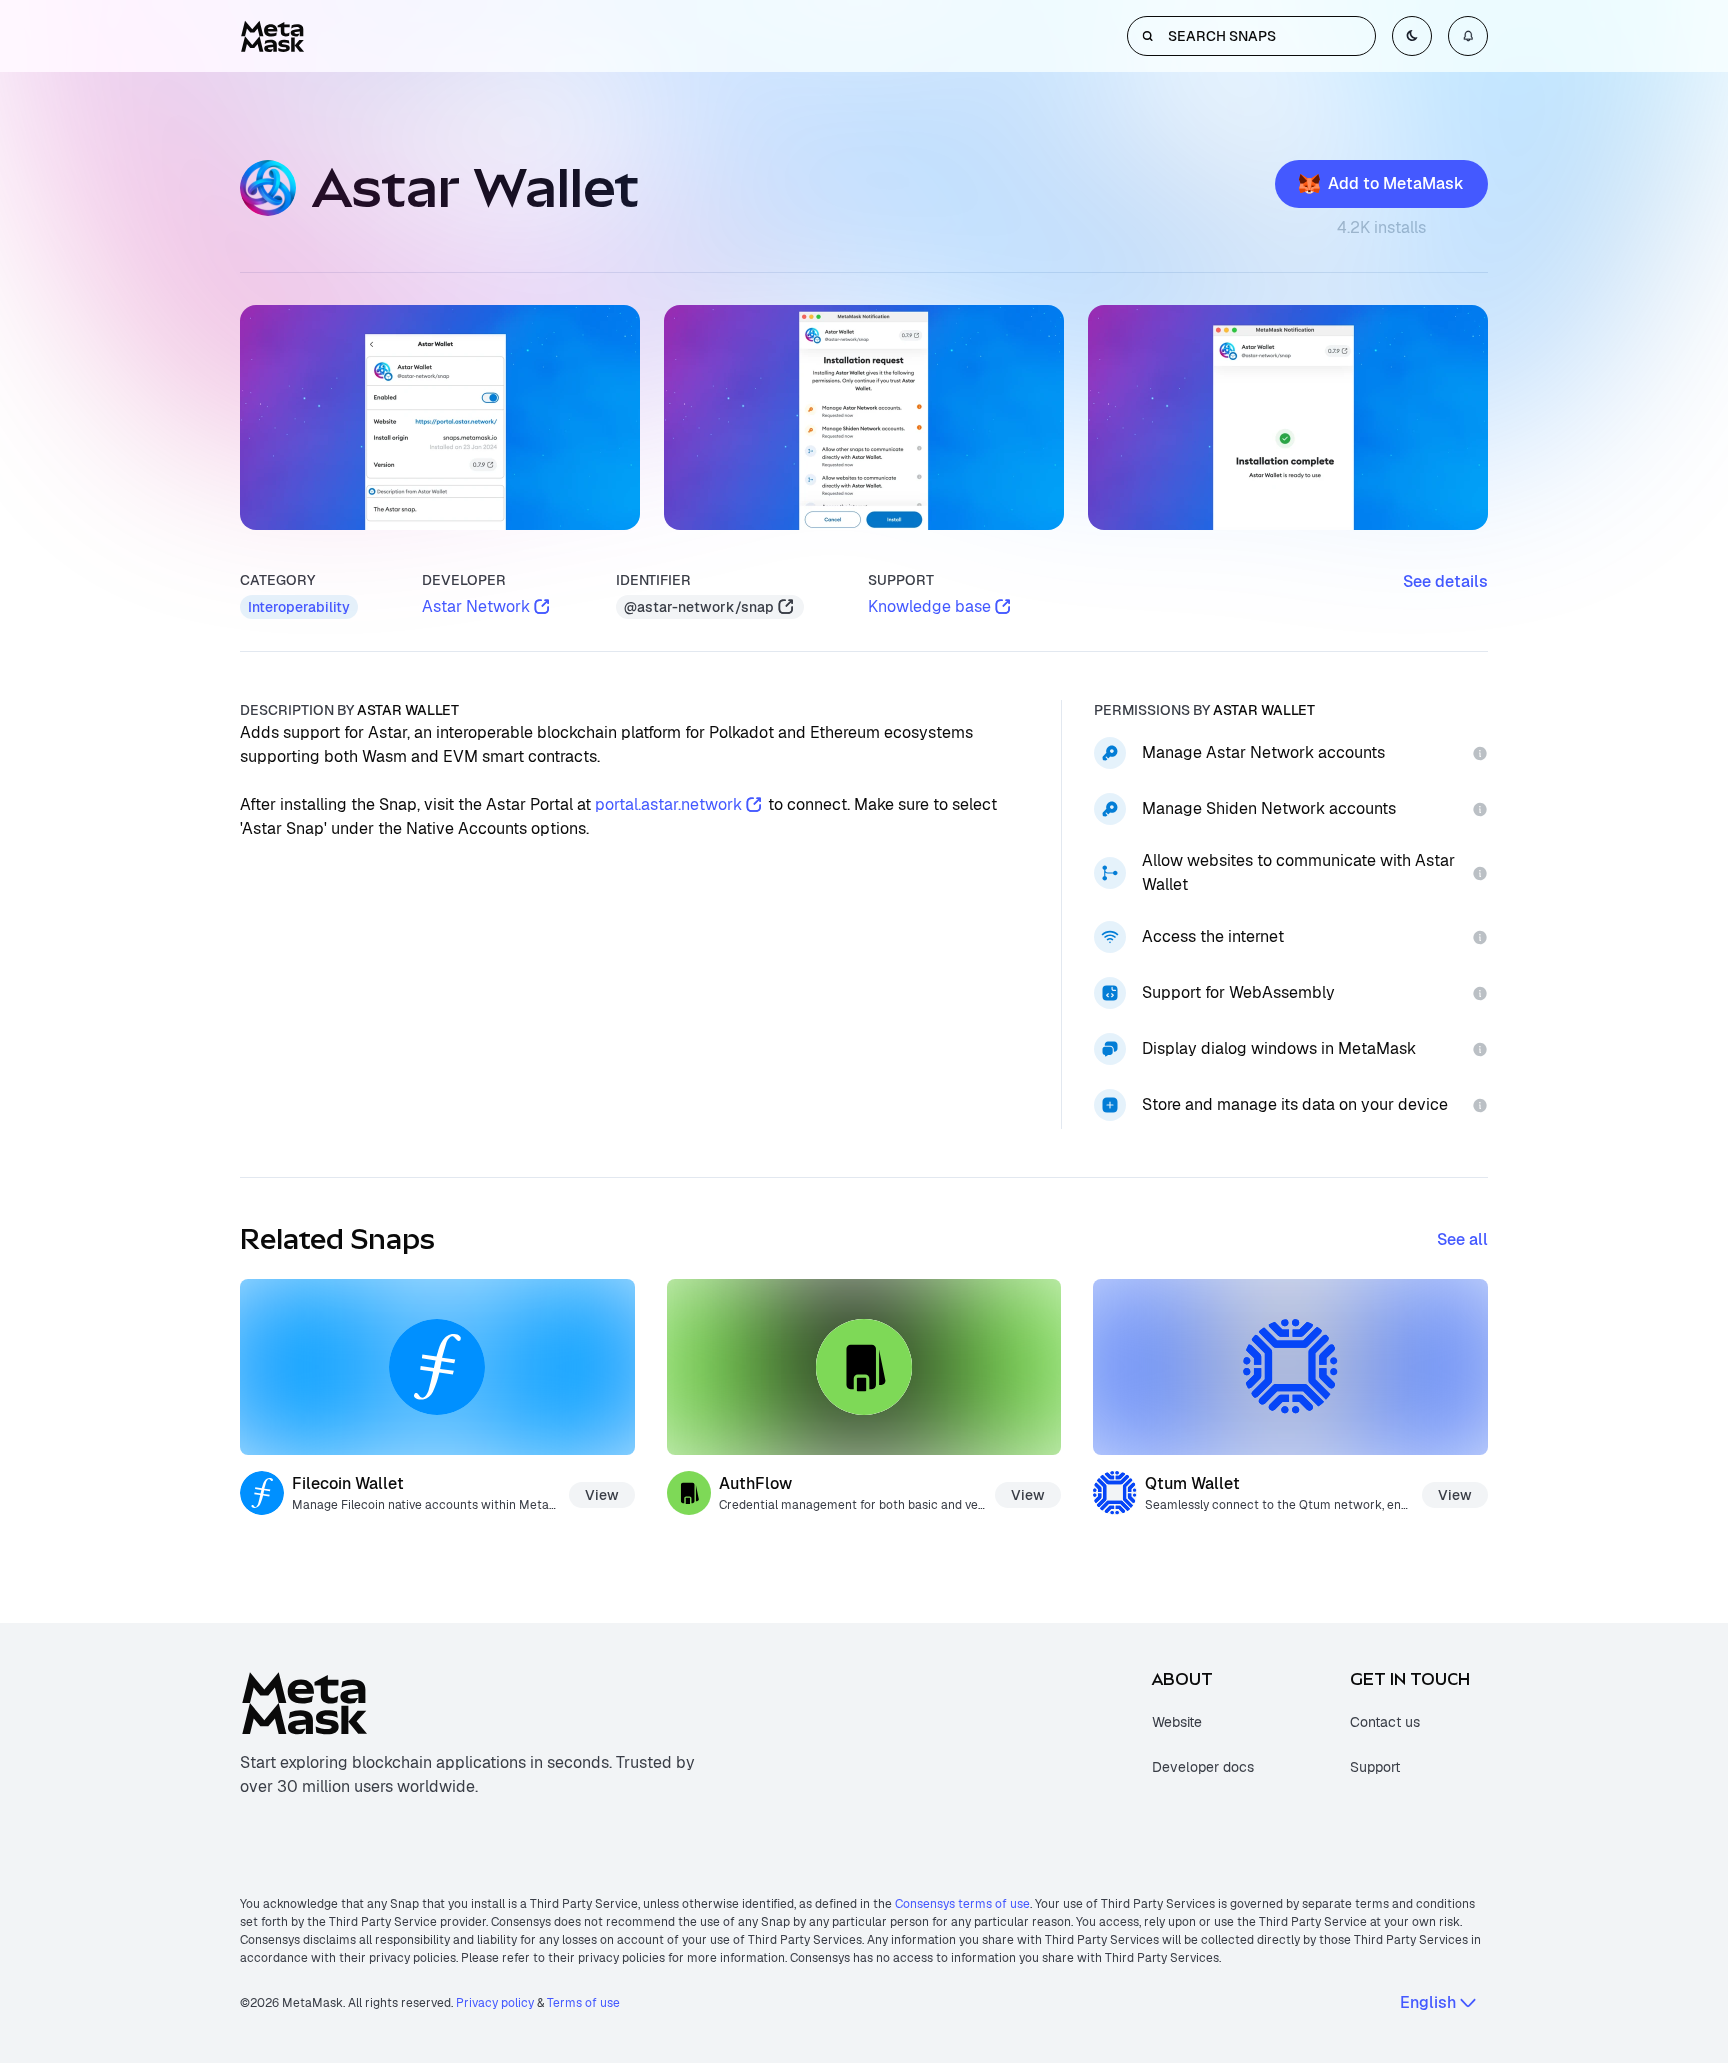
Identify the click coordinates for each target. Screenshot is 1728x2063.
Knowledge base (929, 606)
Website (1177, 1722)
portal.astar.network (668, 804)
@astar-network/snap (699, 607)
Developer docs (1203, 1767)
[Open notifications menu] (1468, 36)
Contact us (1385, 1722)
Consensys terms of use (962, 1904)
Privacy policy (495, 2003)
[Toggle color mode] (1412, 36)
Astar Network (476, 606)
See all (1462, 1239)
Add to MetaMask (1396, 183)
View (602, 1495)
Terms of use (583, 2003)
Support (1375, 1767)
